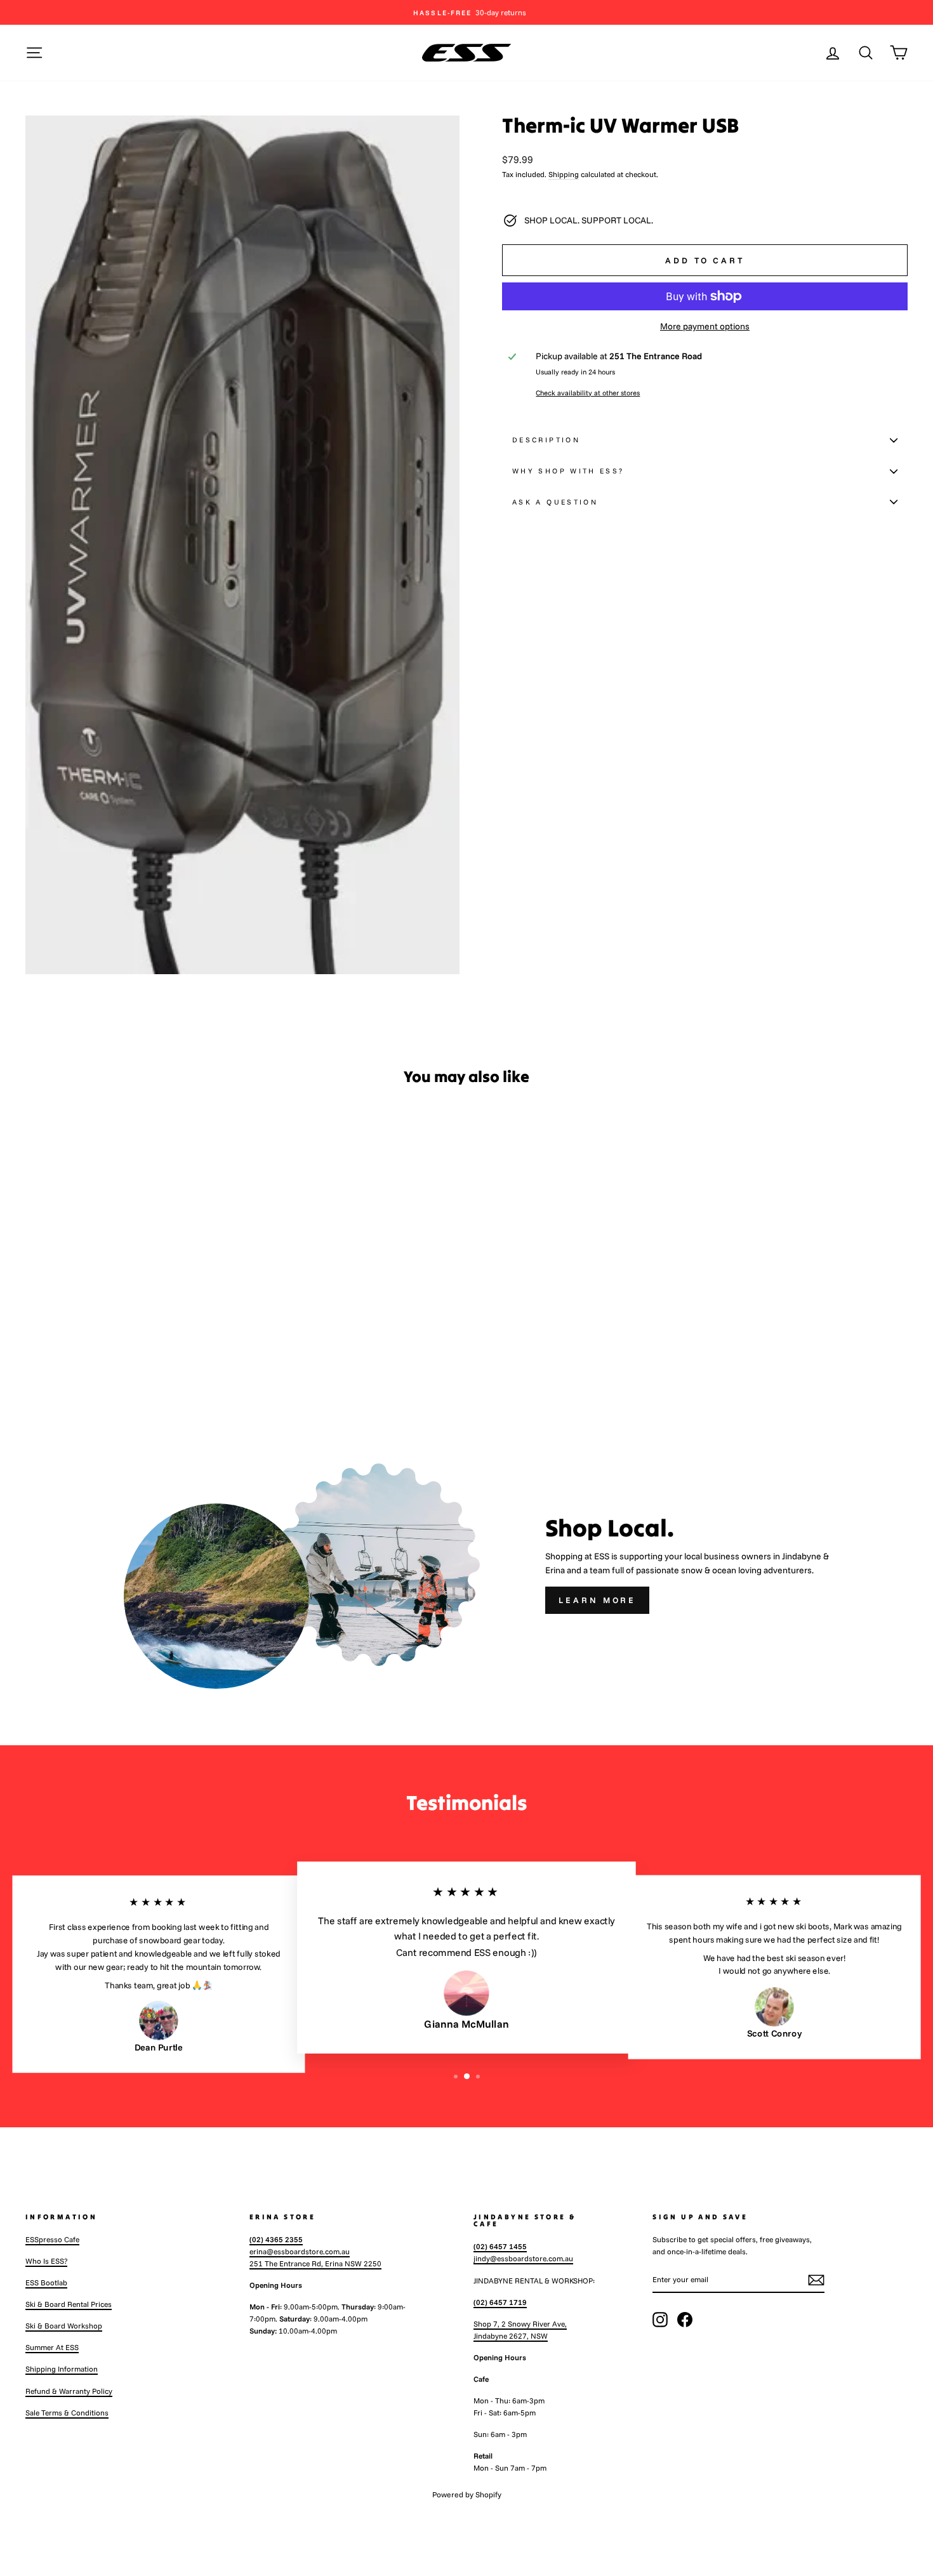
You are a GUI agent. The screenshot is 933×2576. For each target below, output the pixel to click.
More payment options (705, 326)
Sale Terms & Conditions (67, 2413)
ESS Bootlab (46, 2282)
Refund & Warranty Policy (69, 2391)
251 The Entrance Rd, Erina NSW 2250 (315, 2263)
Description (546, 440)
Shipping (564, 174)
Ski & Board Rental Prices (69, 2304)
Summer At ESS (52, 2347)
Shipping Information (62, 2369)
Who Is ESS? (46, 2261)
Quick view (131, 1313)
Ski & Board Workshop (64, 2326)
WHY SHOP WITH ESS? (568, 471)
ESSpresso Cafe (52, 2239)
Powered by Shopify (467, 2494)
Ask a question (555, 502)
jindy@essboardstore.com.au (523, 2258)
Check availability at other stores (588, 393)
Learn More (597, 1600)
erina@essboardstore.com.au (300, 2251)
